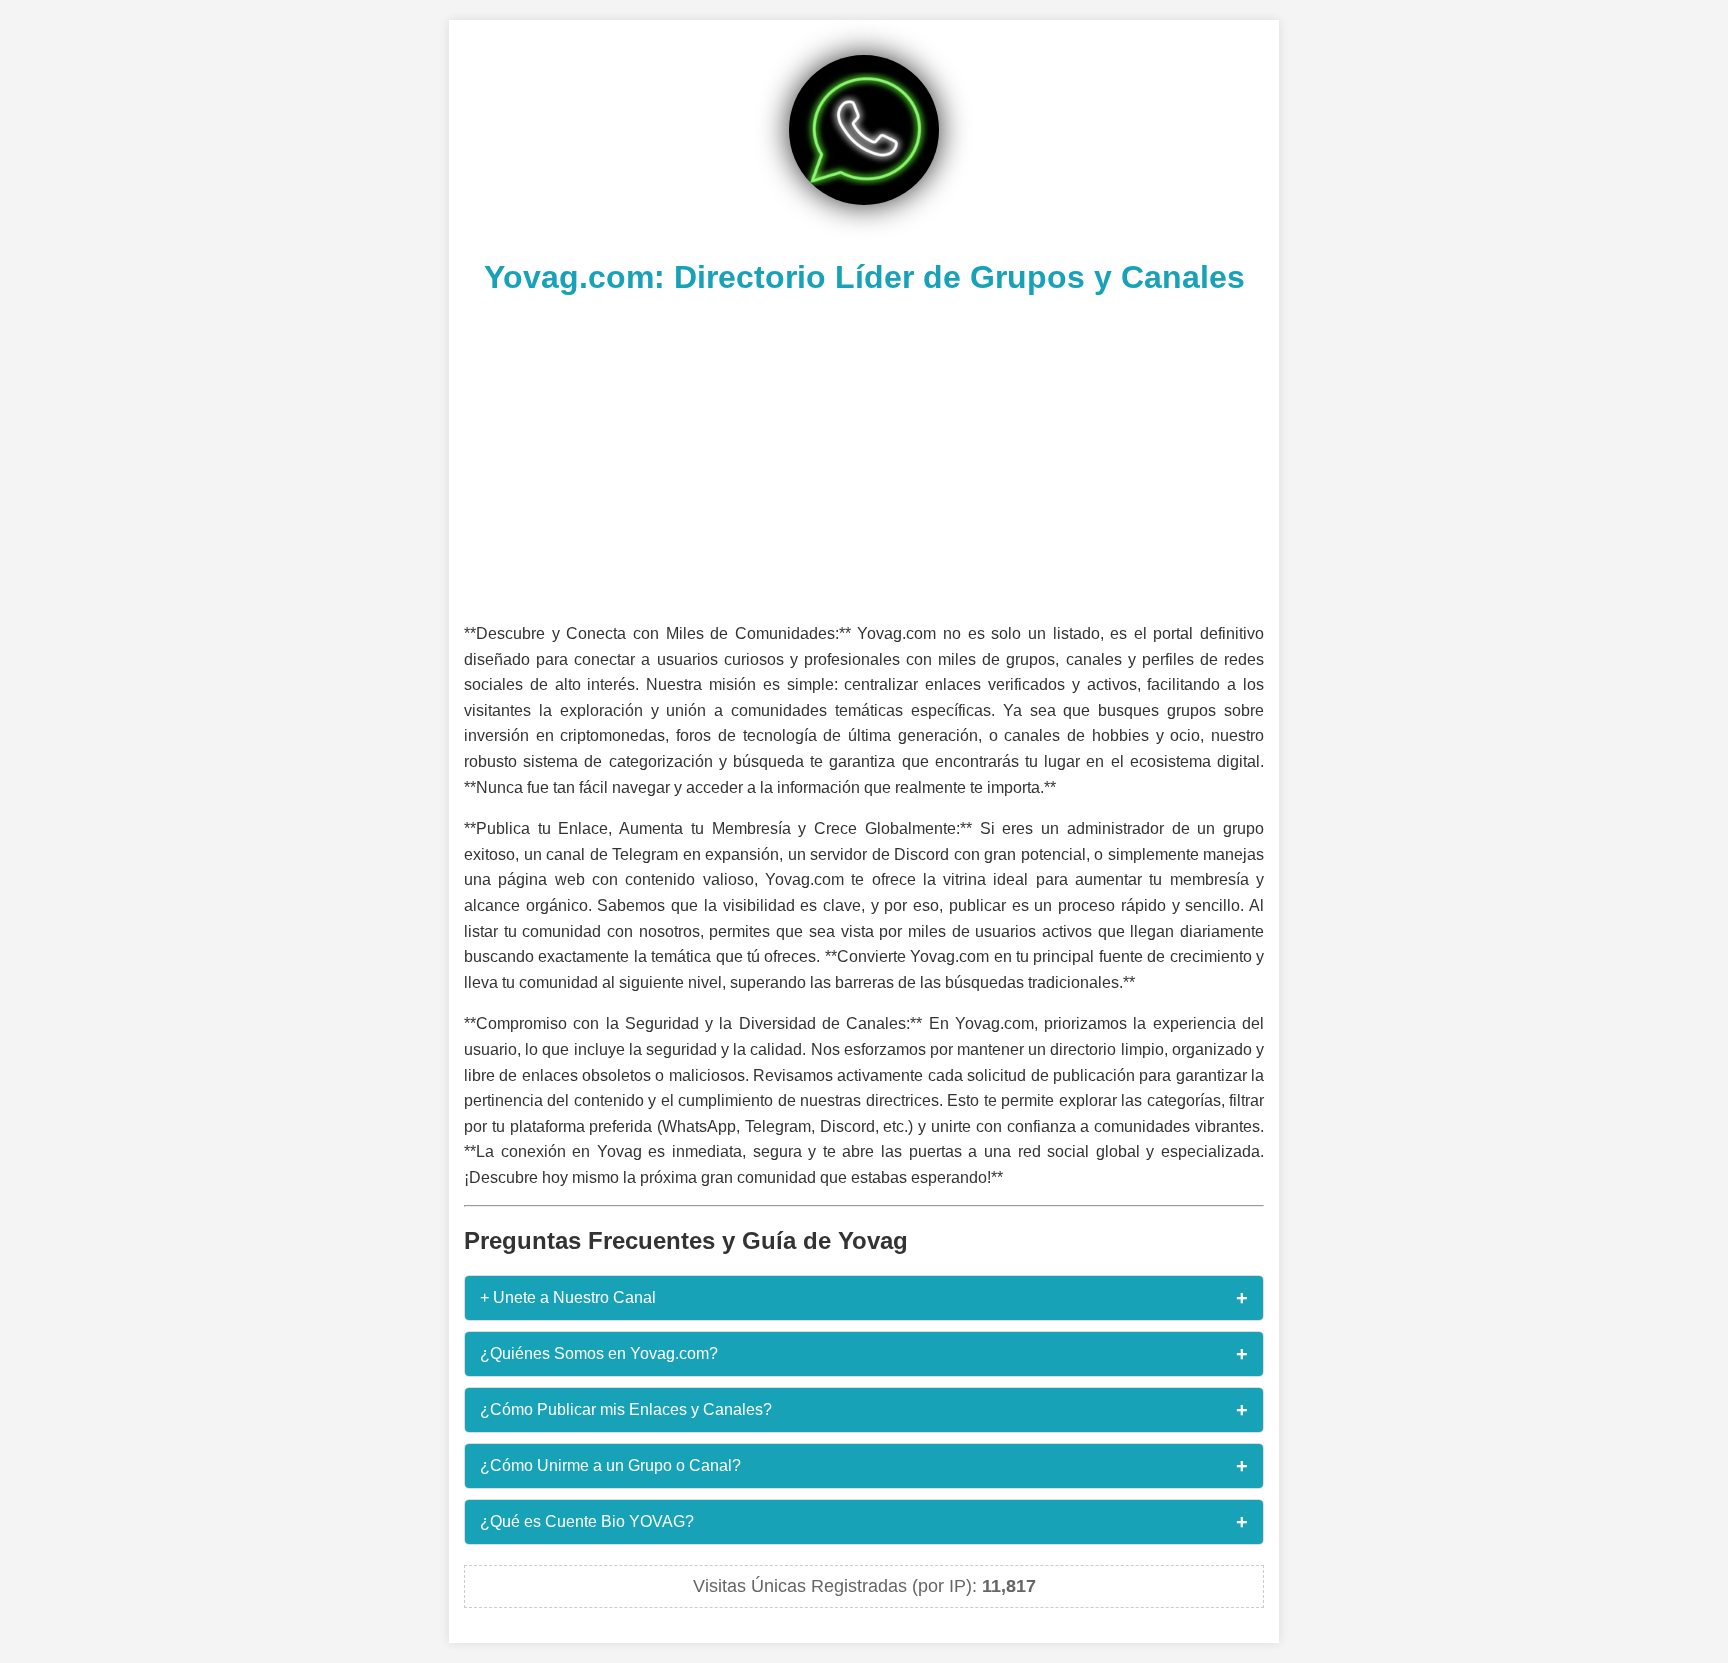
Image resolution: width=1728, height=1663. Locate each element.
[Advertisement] (864, 456)
